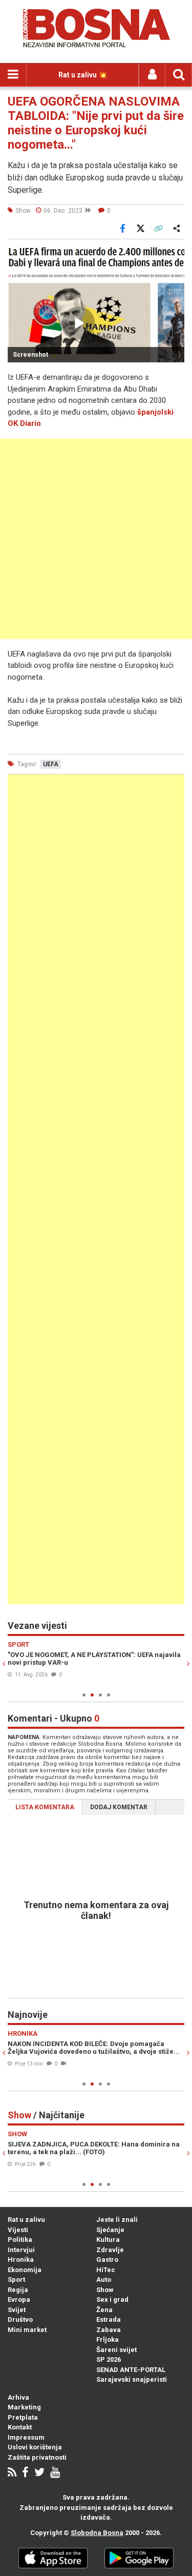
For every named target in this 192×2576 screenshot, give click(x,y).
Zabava (109, 2330)
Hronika (21, 2260)
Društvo (20, 2319)
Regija (18, 2290)
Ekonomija (25, 2270)
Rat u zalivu (26, 2220)
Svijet (17, 2310)
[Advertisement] (96, 539)
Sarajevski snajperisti (132, 2379)
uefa (51, 764)
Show (105, 2290)
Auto (104, 2279)
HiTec (106, 2270)
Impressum (26, 2437)
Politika (20, 2240)
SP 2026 (109, 2359)
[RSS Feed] (12, 2473)
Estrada (109, 2319)
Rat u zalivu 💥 (83, 75)
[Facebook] (25, 2473)
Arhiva (18, 2397)
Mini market (27, 2330)
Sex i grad (112, 2299)
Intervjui (21, 2250)
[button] (175, 254)
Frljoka (108, 2339)
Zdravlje (110, 2250)
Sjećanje (110, 2230)
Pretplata (23, 2417)
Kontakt (20, 2427)
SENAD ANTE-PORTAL (131, 2370)
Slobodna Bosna (97, 2533)
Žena (104, 2310)
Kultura (108, 2240)
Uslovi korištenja (35, 2447)
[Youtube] (55, 2473)
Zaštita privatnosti (37, 2457)
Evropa (19, 2299)
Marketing (24, 2407)
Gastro (107, 2260)
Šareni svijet (116, 2350)
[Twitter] (39, 2473)
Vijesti (18, 2230)
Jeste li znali (117, 2220)
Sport (16, 2279)
